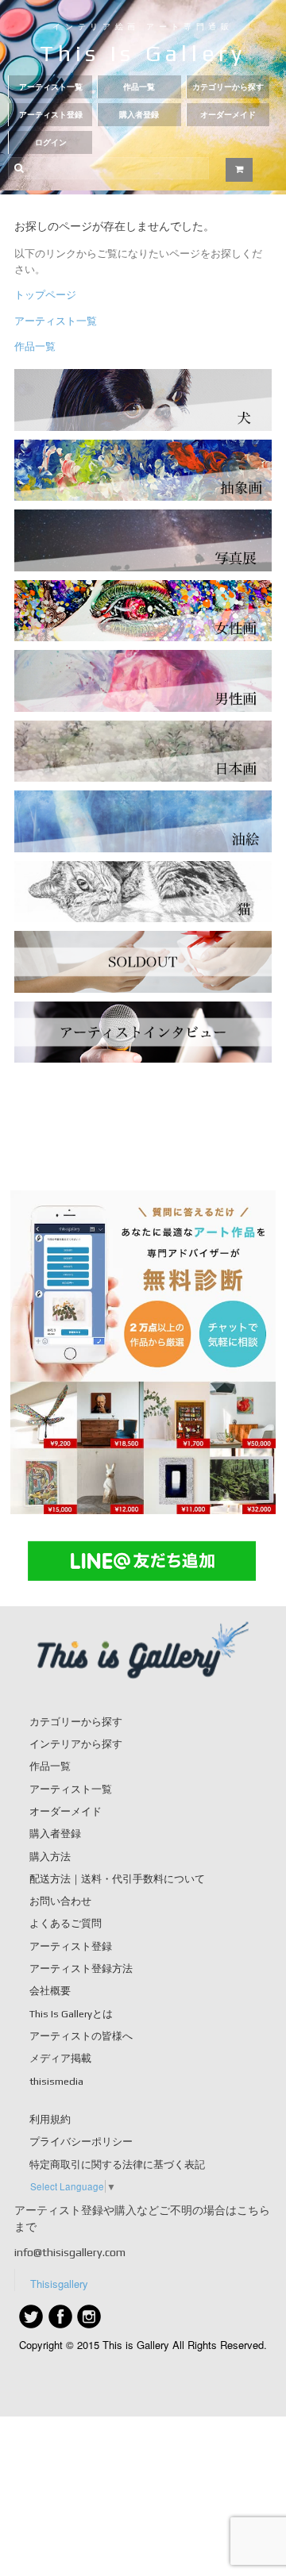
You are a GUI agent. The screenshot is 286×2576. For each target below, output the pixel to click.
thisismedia (56, 2081)
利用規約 (50, 2119)
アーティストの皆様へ (81, 2036)
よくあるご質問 (66, 1923)
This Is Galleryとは (71, 2014)
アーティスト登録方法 (81, 1969)
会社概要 (50, 1991)
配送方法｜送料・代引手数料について (117, 1879)
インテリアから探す (76, 1744)
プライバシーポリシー (81, 2142)
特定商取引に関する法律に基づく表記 (117, 2165)
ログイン (51, 142)
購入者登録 (139, 115)
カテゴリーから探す (228, 87)
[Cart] (239, 170)
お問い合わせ (60, 1901)
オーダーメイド (228, 115)
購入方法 (50, 1857)
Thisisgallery (59, 2284)
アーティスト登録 (51, 115)
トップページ (45, 294)
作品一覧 (139, 87)
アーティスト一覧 (51, 87)
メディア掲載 (60, 2058)
